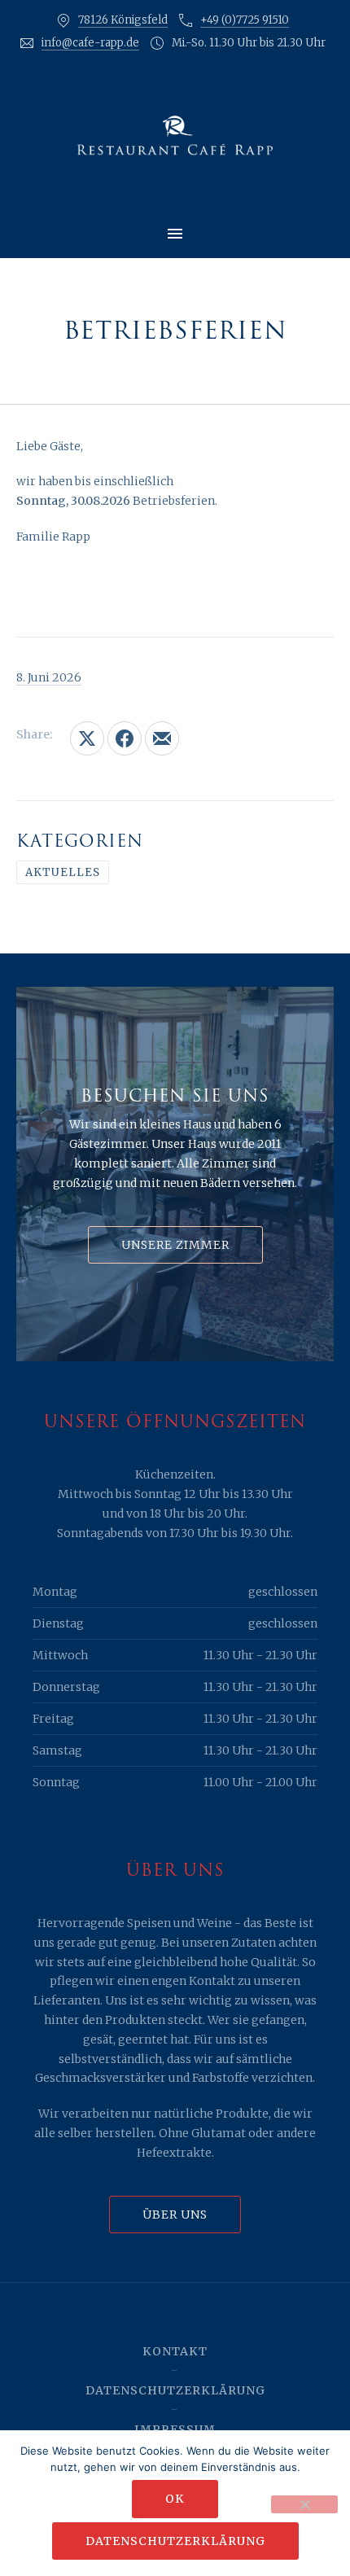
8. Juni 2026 (49, 677)
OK (175, 2499)
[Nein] (304, 2504)
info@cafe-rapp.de (90, 43)
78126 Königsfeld (123, 20)
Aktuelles (63, 872)
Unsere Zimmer (175, 1245)
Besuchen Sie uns (175, 1096)
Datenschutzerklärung (175, 2390)
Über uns (175, 2215)
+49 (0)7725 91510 (245, 20)
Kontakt (175, 2351)
